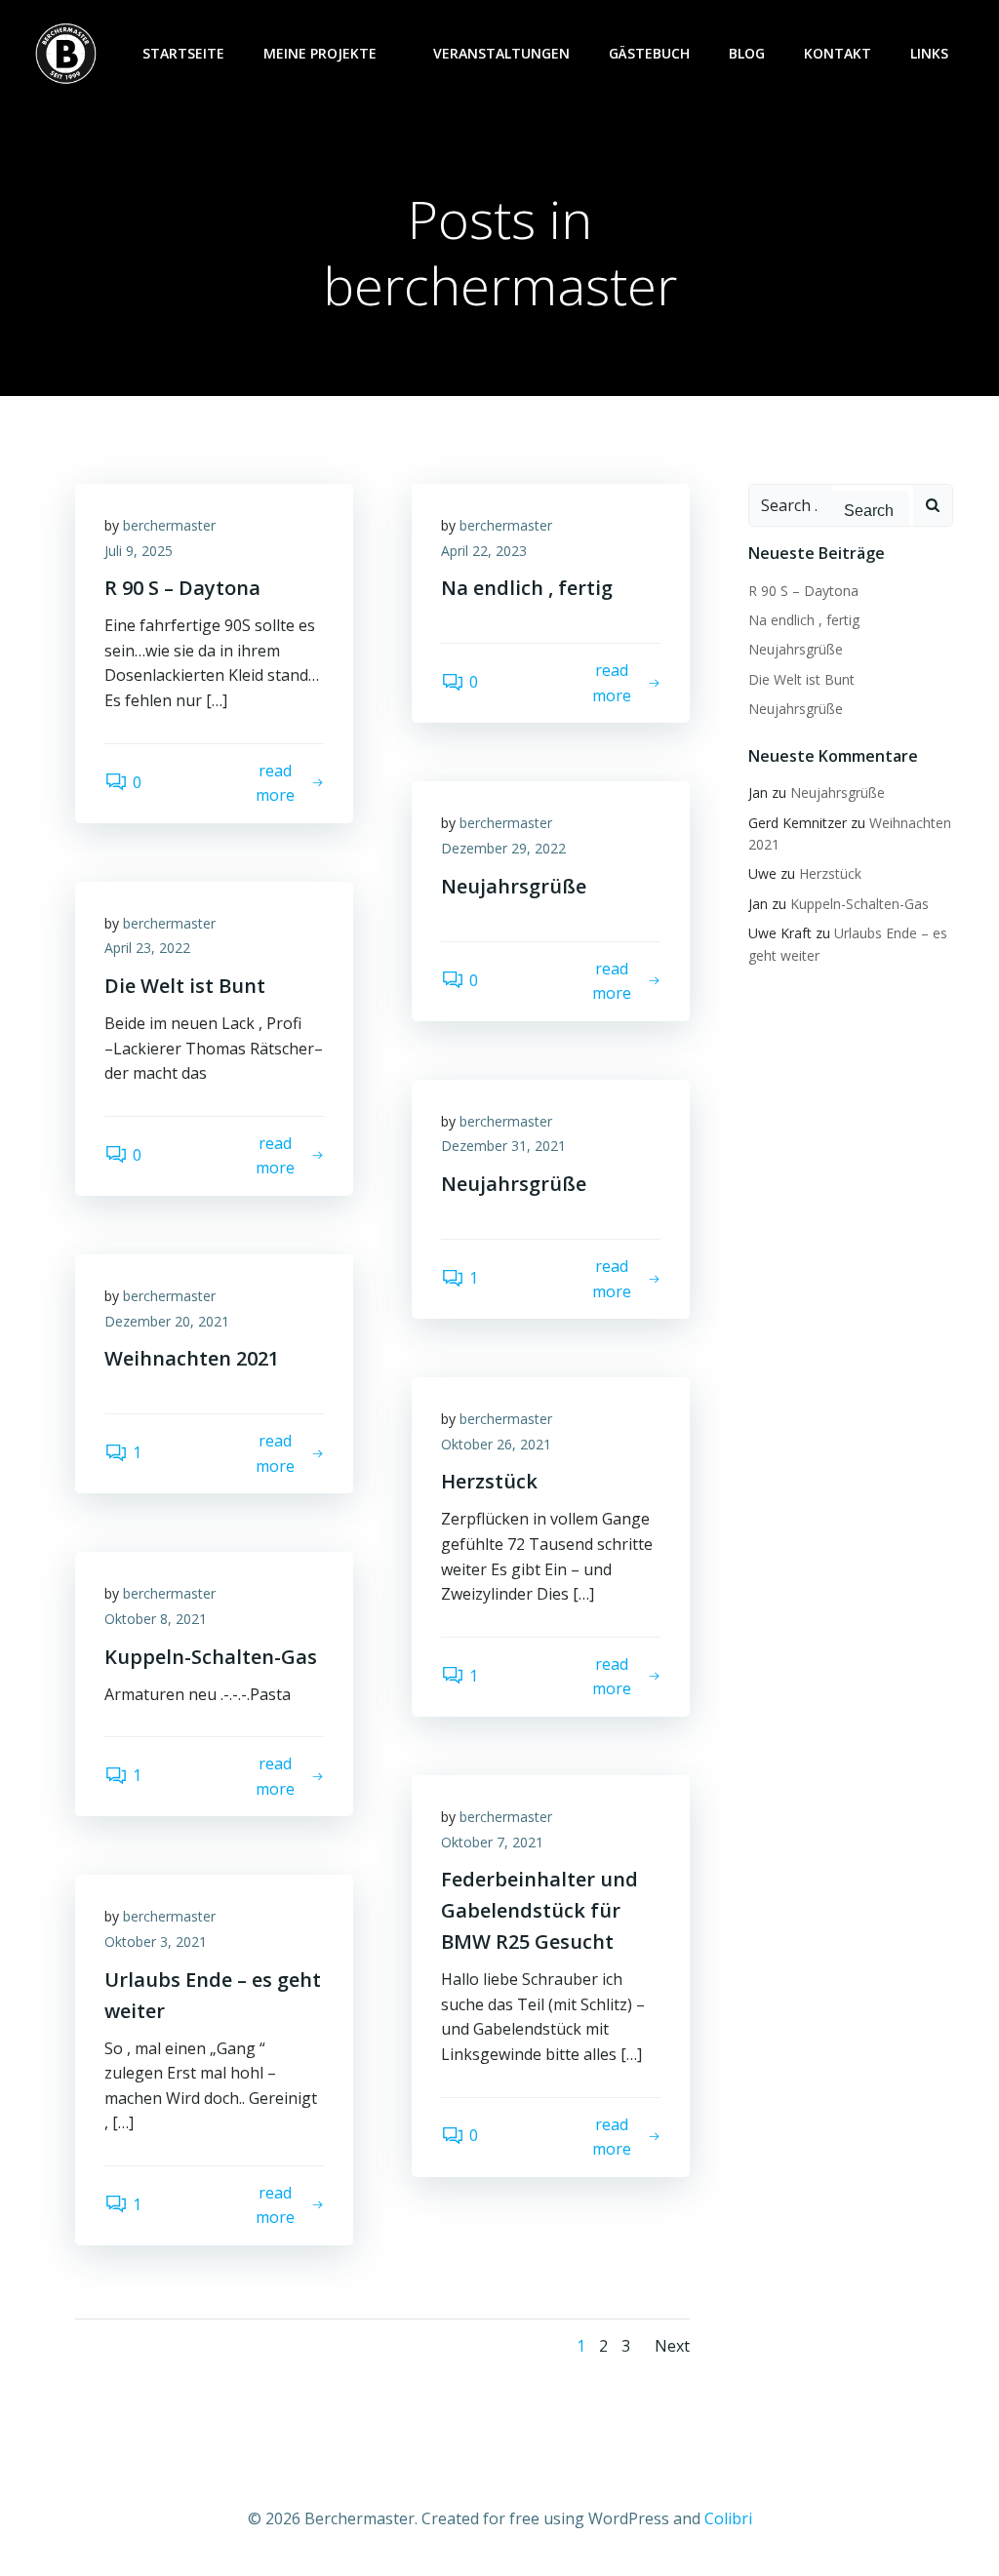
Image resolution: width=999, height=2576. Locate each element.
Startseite (183, 53)
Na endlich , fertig (804, 620)
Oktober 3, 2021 (156, 1942)
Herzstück (830, 873)
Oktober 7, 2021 (492, 1842)
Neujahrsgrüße (796, 649)
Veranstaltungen (501, 53)
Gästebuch (649, 53)
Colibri (728, 2518)
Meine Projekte (320, 53)
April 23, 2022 (147, 948)
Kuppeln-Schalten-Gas (859, 904)
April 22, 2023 (484, 551)
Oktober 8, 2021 (156, 1619)
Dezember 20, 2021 (167, 1321)
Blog (747, 53)
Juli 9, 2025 (139, 551)
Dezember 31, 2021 (503, 1146)
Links (929, 53)
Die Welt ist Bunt (801, 679)
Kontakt (838, 53)
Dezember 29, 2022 (503, 848)
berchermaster (169, 525)
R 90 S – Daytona (803, 591)
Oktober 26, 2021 (496, 1444)
